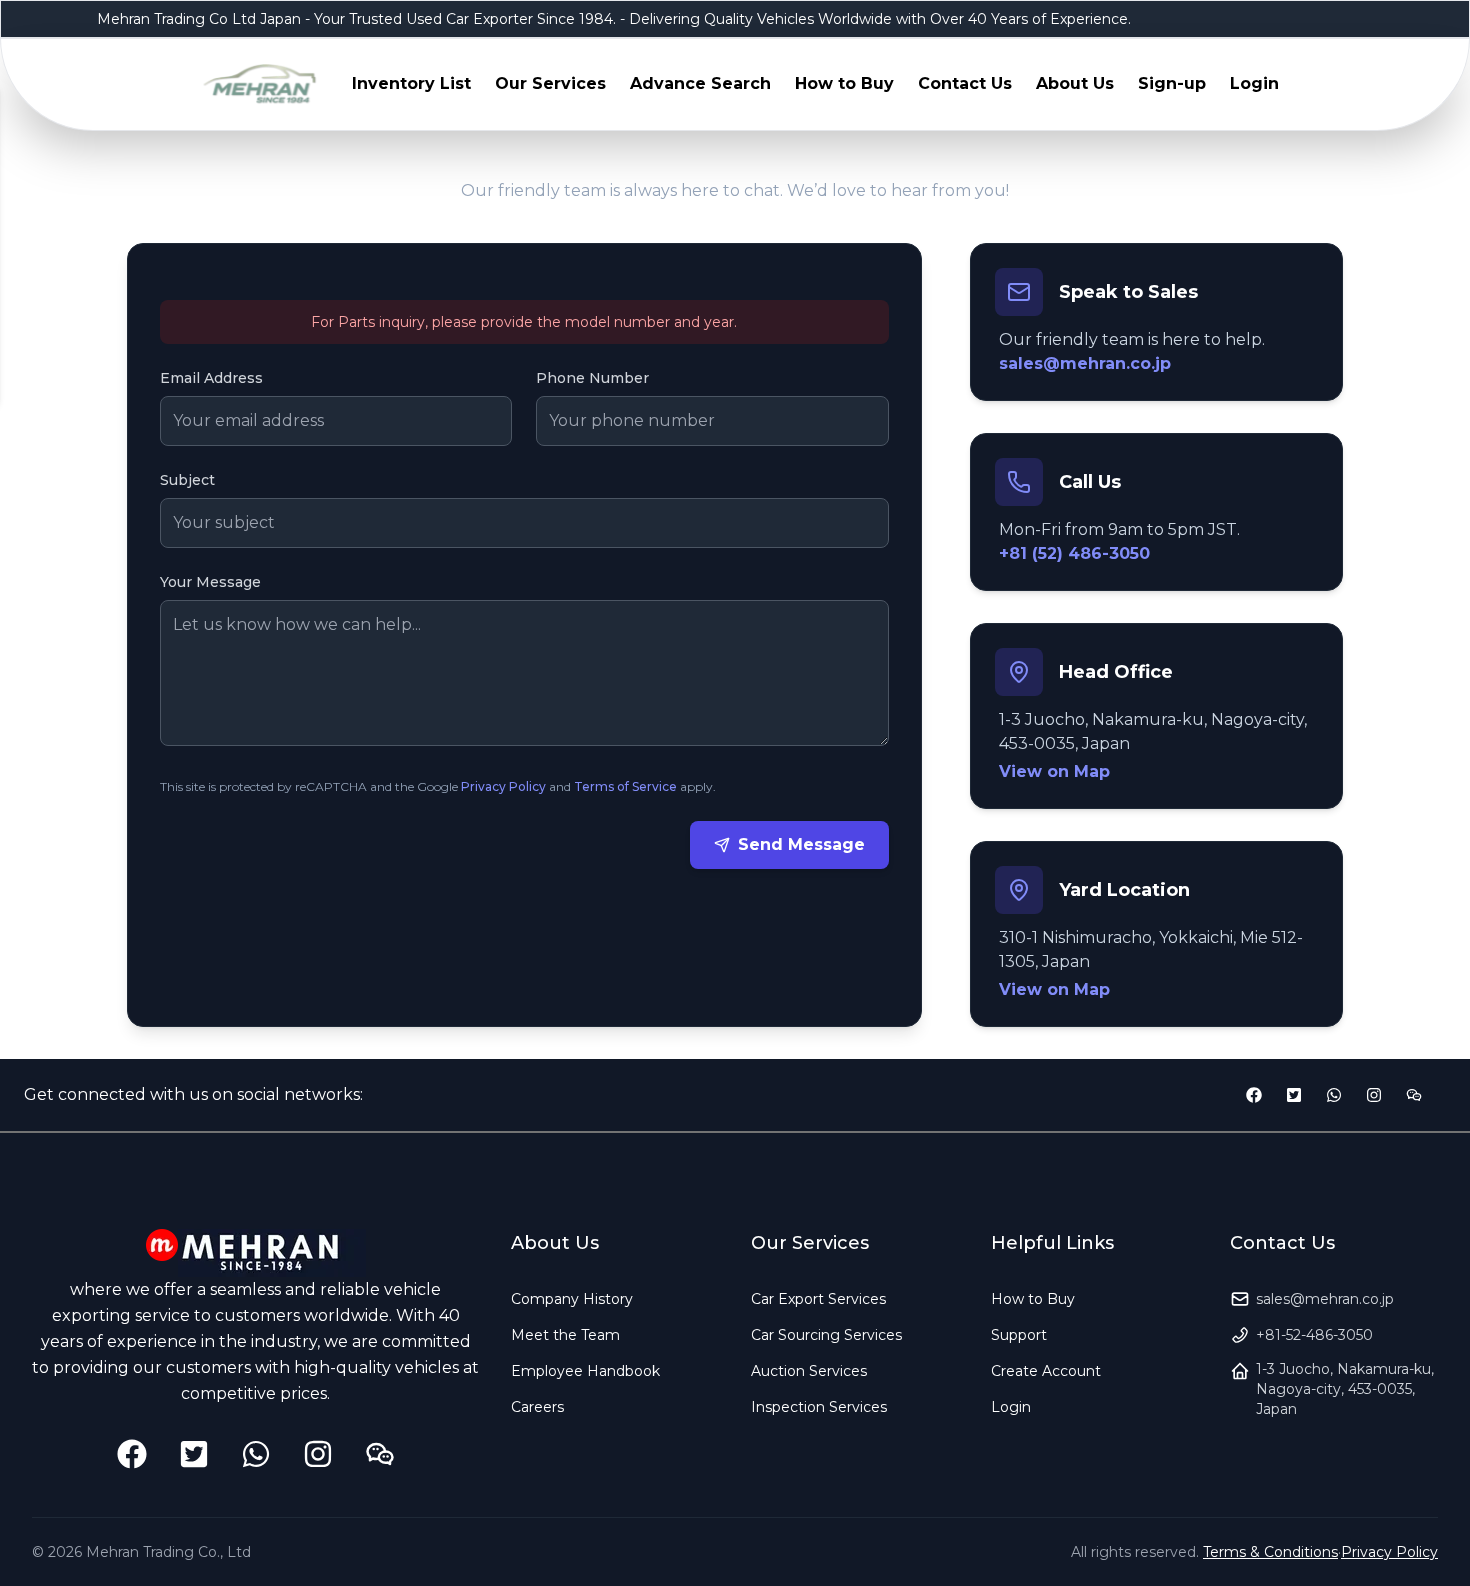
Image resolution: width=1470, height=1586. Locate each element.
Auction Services (809, 1371)
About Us (1075, 83)
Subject (187, 480)
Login (1254, 83)
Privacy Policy (503, 786)
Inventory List (411, 83)
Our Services (550, 83)
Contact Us (965, 83)
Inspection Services (819, 1407)
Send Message (801, 844)
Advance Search (700, 83)
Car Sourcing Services (826, 1335)
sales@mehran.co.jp (1085, 363)
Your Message (210, 582)
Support (1019, 1335)
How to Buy (844, 83)
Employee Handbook (585, 1371)
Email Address (211, 378)
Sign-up (1172, 83)
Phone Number (592, 378)
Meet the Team (565, 1335)
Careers (537, 1407)
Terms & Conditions (1270, 1552)
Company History (572, 1299)
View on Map (1054, 771)
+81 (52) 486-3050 (1074, 553)
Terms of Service (625, 786)
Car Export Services (818, 1299)
